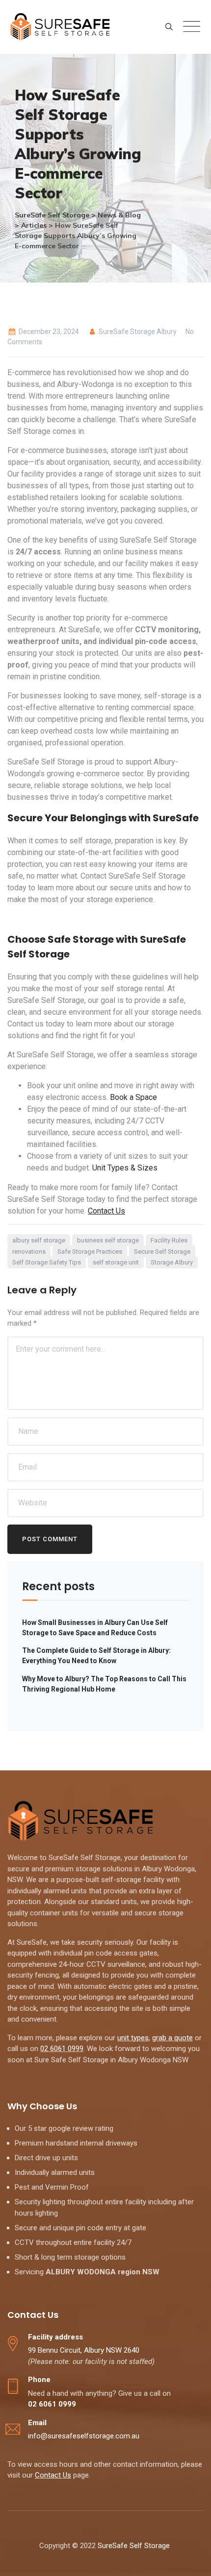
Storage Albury (172, 1262)
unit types (133, 2038)
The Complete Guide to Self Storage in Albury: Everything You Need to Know (96, 1656)
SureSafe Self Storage (135, 2546)
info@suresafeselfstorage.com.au (84, 2436)
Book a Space (133, 1097)
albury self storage (39, 1240)
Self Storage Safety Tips (47, 1262)
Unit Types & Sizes (125, 1168)
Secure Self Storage (162, 1252)
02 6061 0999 (62, 2049)
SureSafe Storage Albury (137, 332)
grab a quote (172, 2038)
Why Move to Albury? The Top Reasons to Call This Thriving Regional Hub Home (104, 1684)
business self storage (108, 1240)
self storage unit (116, 1262)
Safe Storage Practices (90, 1252)
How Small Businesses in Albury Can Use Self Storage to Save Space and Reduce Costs (95, 1628)
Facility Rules (169, 1240)
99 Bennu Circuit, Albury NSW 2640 (84, 2350)
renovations (29, 1252)
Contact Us (106, 1211)
